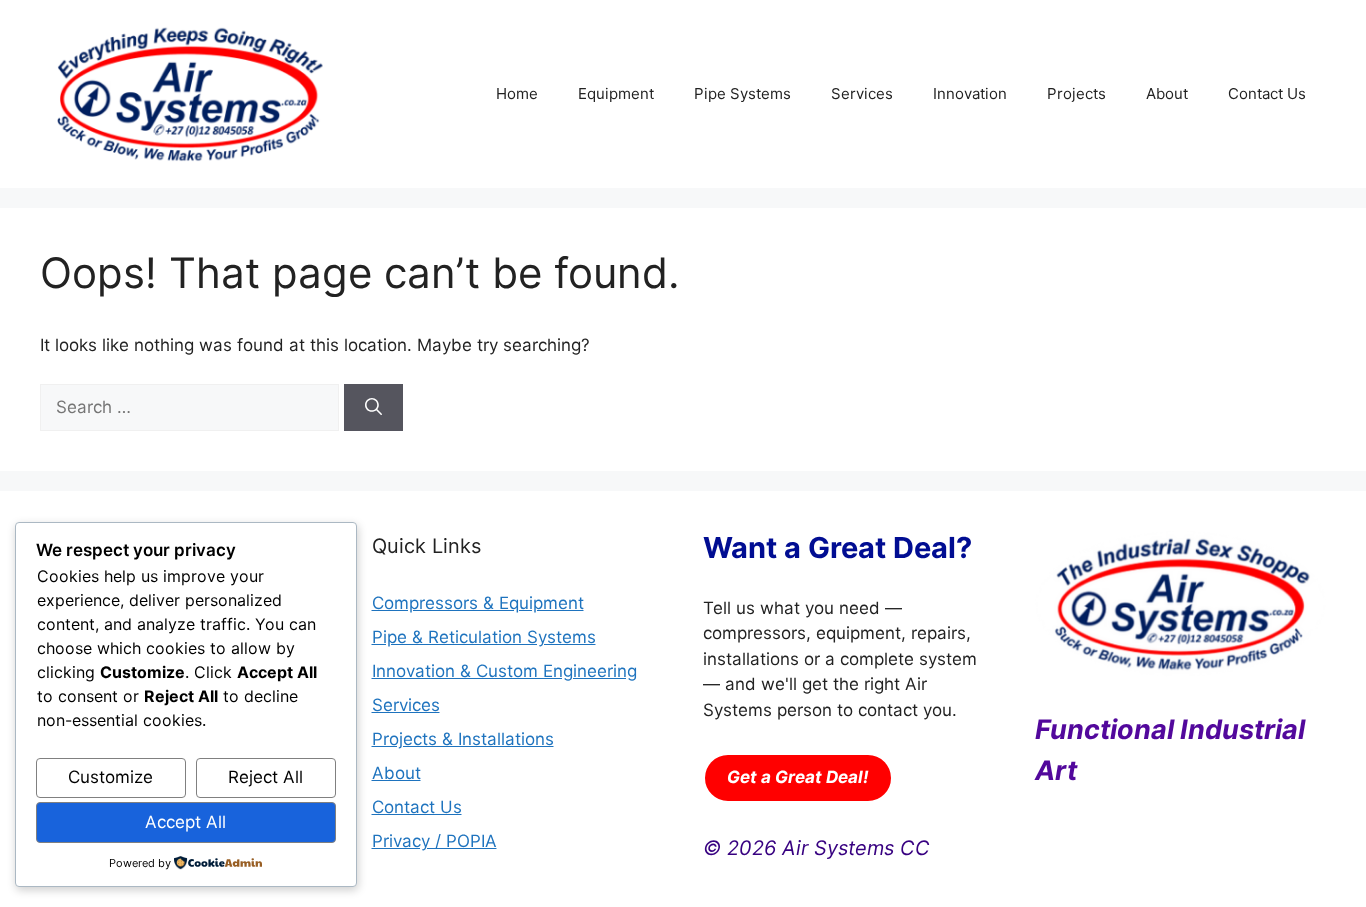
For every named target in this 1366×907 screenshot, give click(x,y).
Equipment (616, 93)
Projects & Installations (463, 739)
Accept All (185, 822)
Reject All (265, 777)
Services (862, 93)
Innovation (970, 93)
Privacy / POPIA (434, 841)
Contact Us (1267, 93)
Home (517, 93)
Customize (110, 777)
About (1167, 93)
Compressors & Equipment (478, 603)
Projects (1076, 93)
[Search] (373, 408)
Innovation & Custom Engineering (504, 671)
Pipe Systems (742, 93)
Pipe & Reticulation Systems (484, 637)
